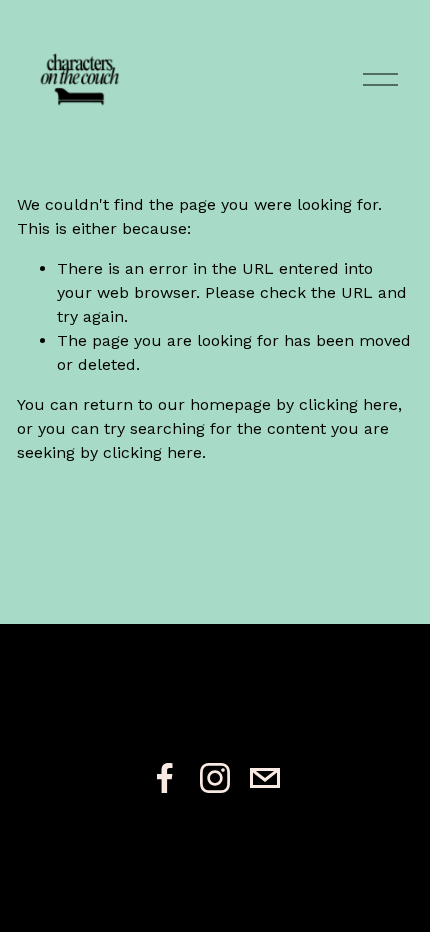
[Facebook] (165, 778)
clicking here (348, 404)
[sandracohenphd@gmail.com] (265, 778)
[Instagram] (215, 778)
